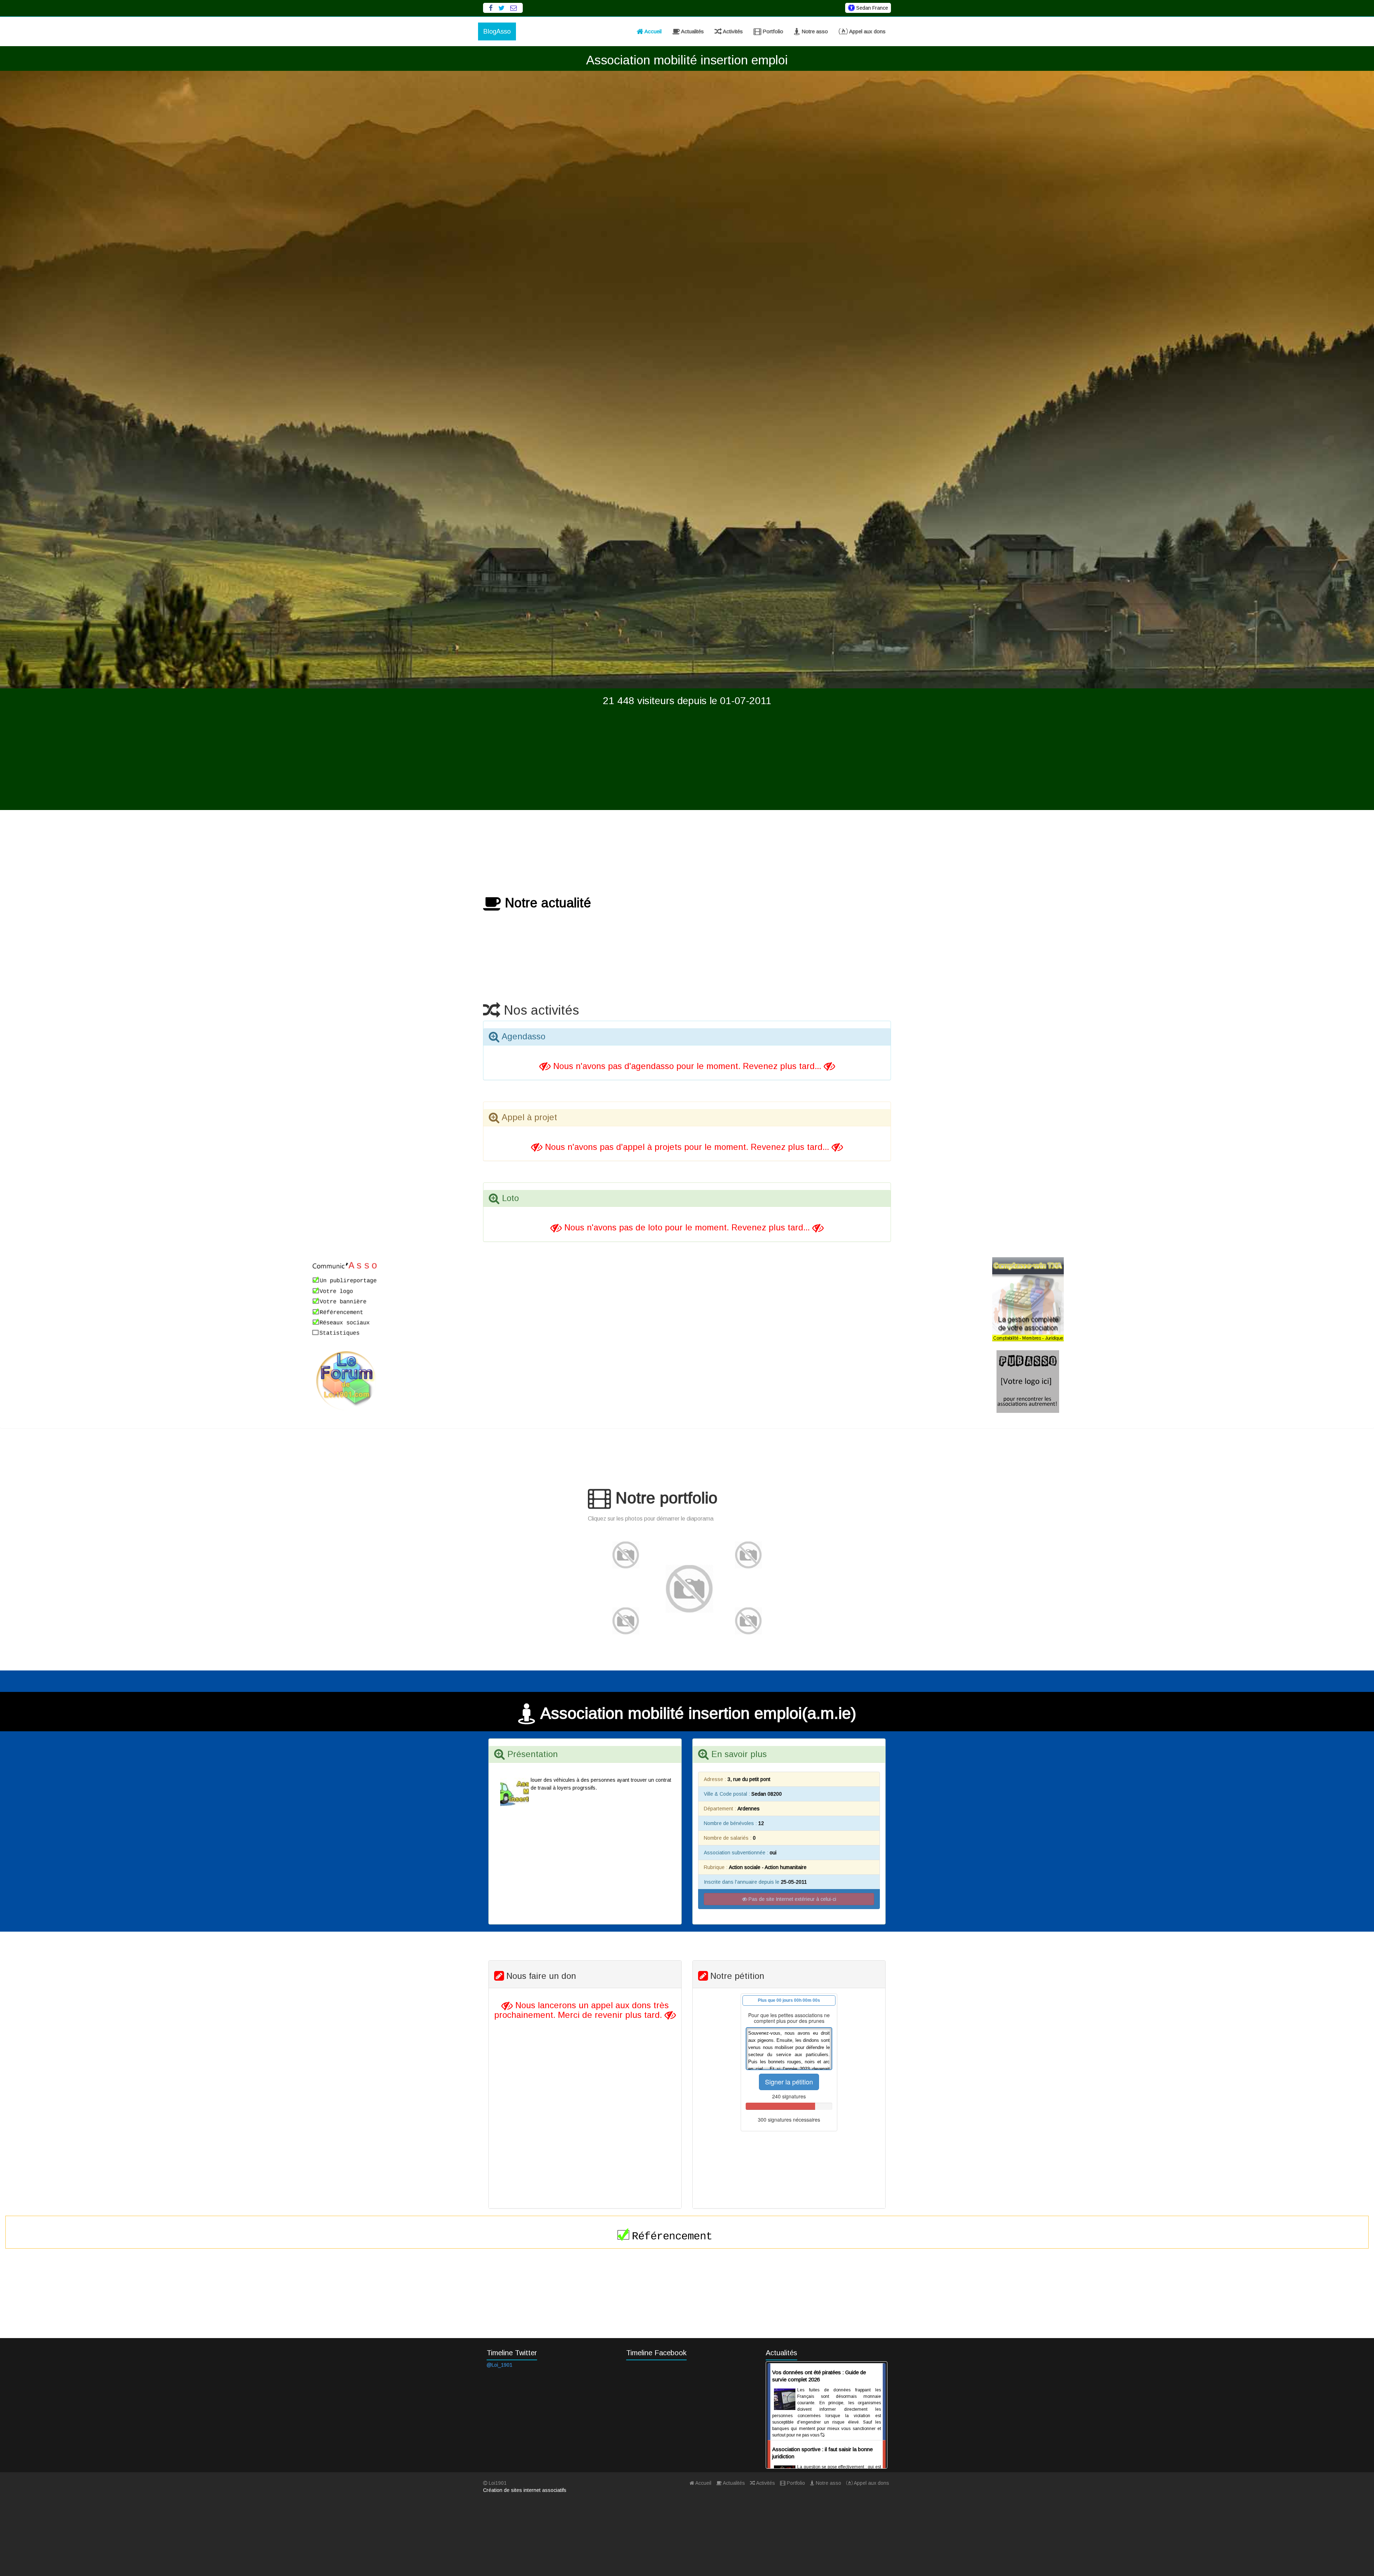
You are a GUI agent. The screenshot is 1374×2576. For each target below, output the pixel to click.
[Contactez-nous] (514, 8)
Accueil (652, 31)
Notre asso (814, 31)
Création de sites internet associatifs (525, 2490)
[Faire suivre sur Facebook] (491, 8)
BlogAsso (497, 31)
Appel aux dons (867, 31)
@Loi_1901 (500, 2365)
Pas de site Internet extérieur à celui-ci (792, 1899)
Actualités (692, 31)
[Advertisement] (687, 760)
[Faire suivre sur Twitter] (501, 8)
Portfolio (772, 31)
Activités (732, 31)
